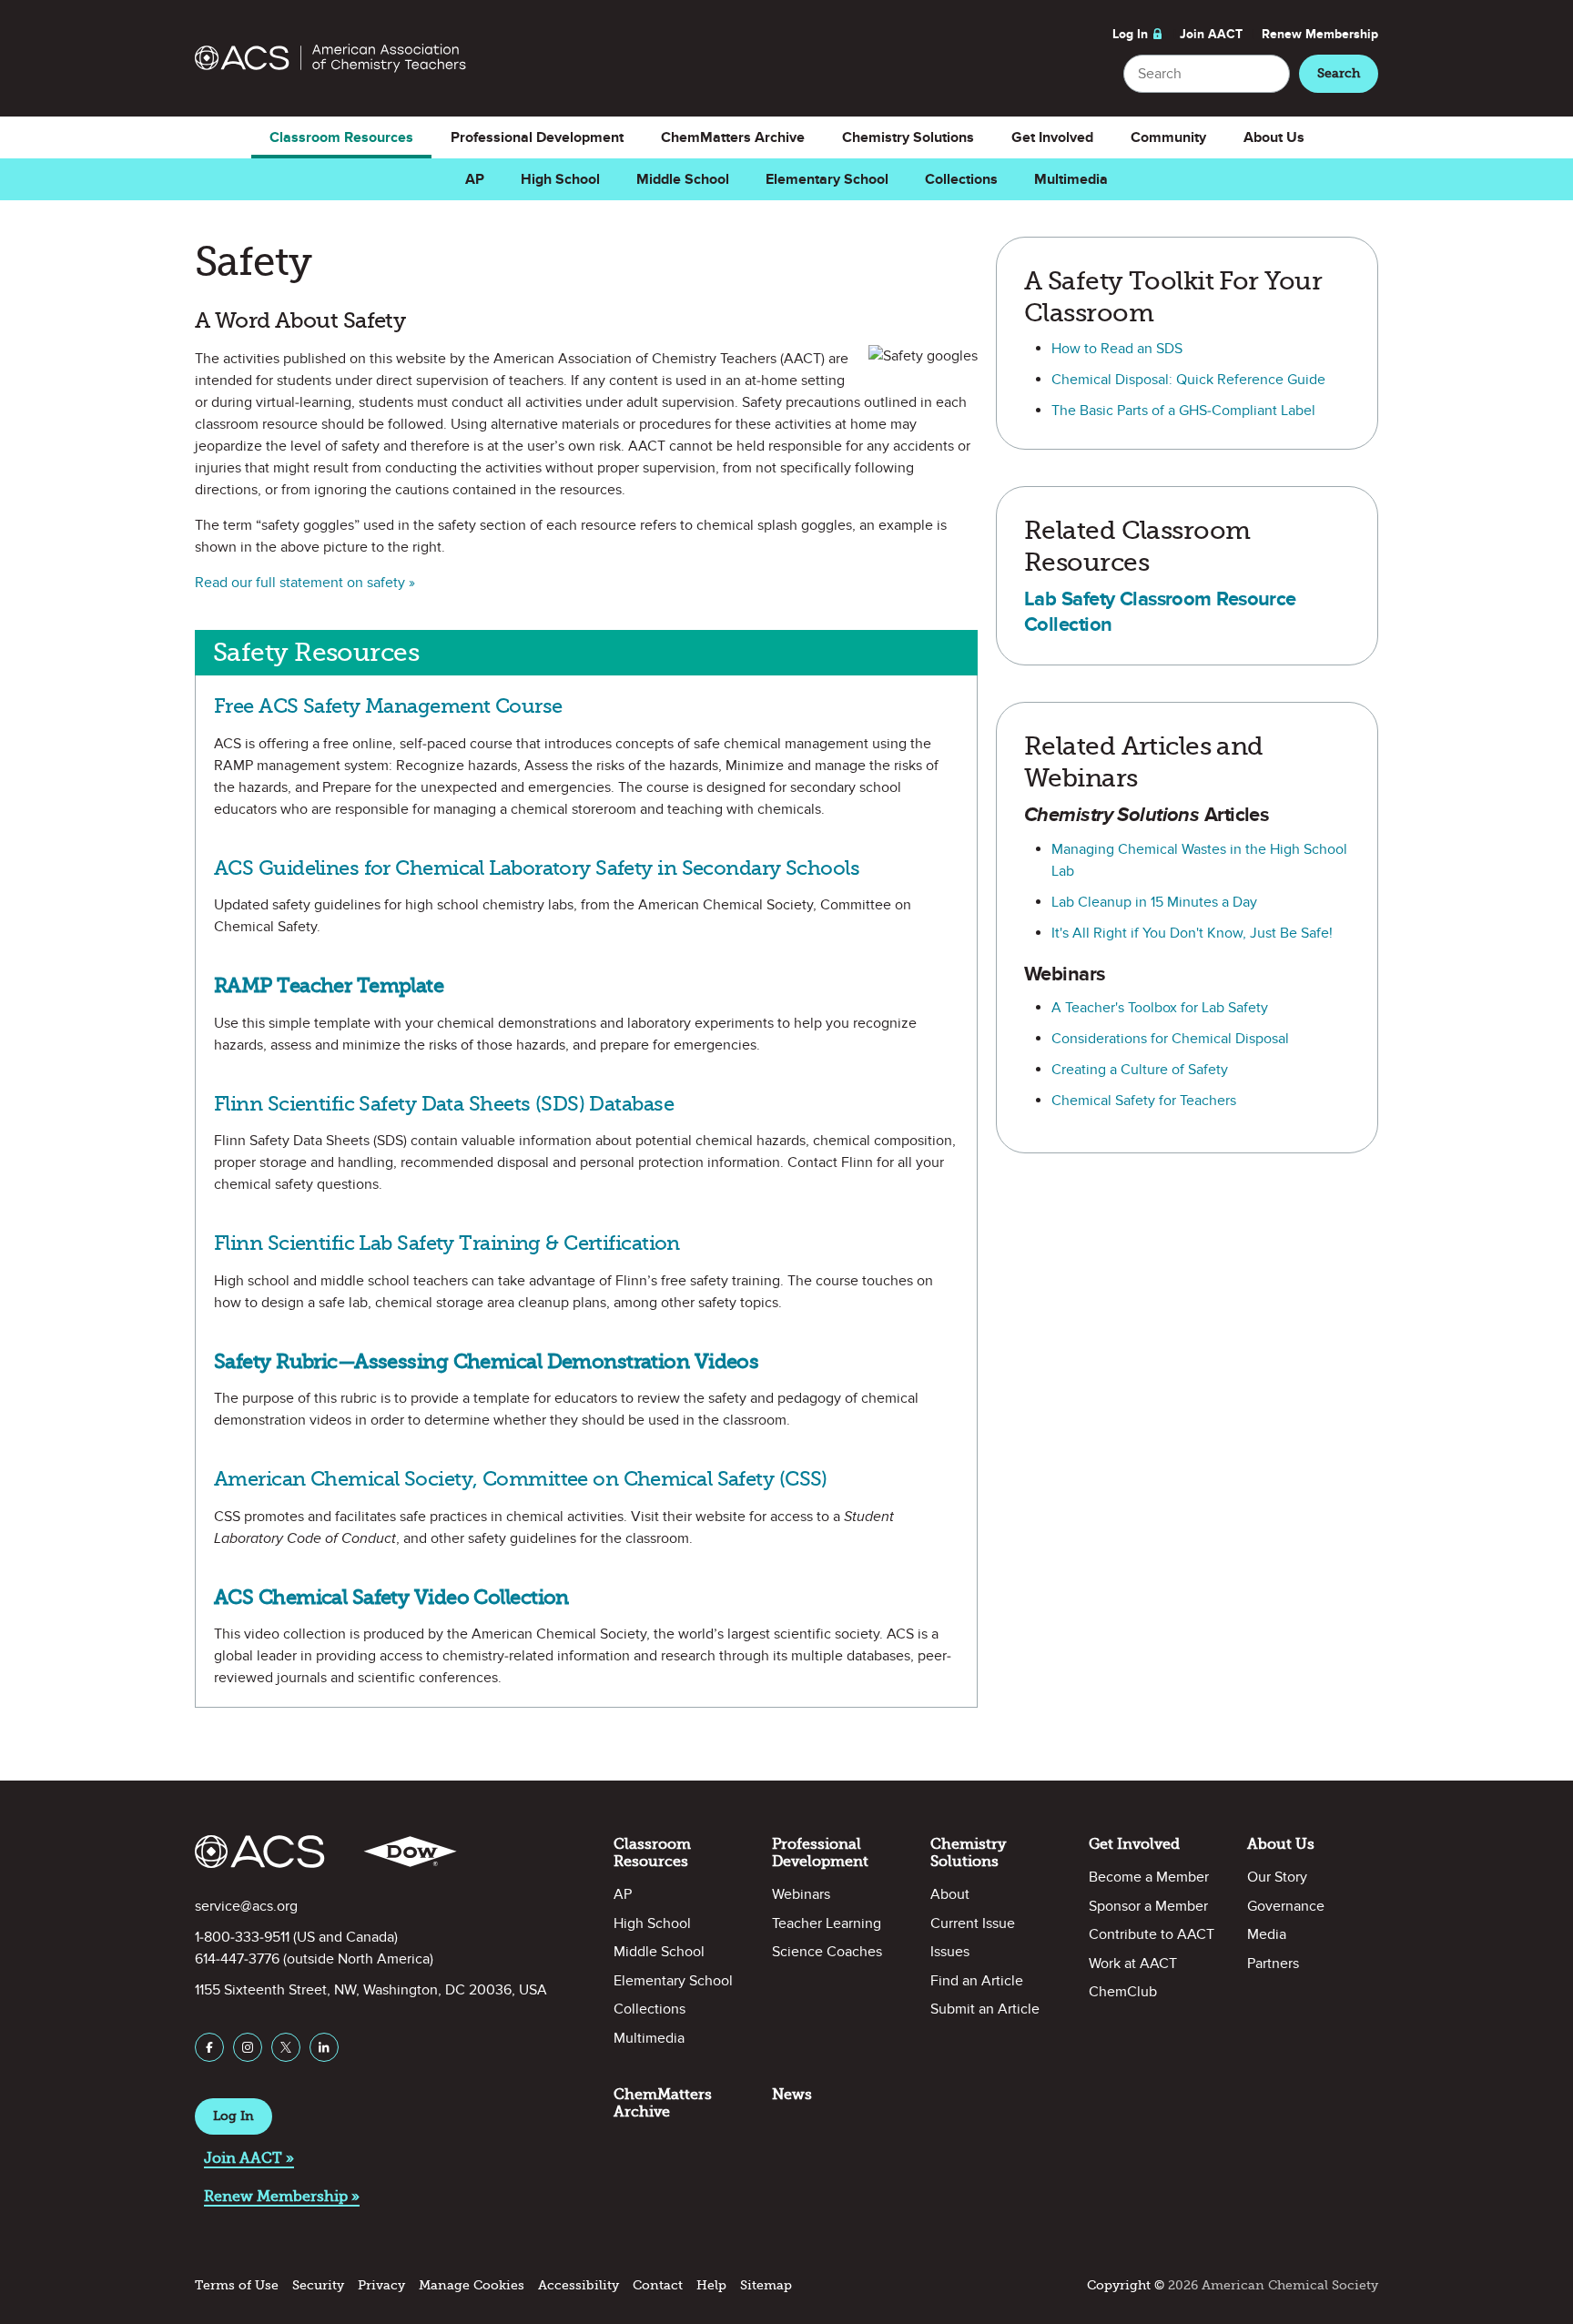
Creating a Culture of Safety (1140, 1070)
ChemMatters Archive (733, 137)
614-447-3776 (237, 1959)
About (950, 1894)
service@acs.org (246, 1906)
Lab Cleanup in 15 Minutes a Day (1154, 902)
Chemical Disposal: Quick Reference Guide (1188, 380)
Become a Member (1149, 1877)
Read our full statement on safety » (305, 583)
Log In (1130, 34)
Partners (1273, 1964)
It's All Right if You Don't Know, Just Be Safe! (1192, 933)
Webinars (801, 1894)
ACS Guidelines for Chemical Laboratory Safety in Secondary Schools (537, 868)
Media (1267, 1934)
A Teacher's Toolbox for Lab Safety (1160, 1008)
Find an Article (977, 1981)
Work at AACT (1133, 1964)
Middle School (683, 179)
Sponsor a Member (1148, 1906)
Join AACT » (249, 2158)
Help (711, 2285)
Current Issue (973, 1923)
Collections (961, 179)
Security (318, 2285)
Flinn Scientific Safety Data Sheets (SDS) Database (444, 1104)
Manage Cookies (472, 2285)
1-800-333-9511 (242, 1937)
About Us (1274, 137)
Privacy (381, 2285)
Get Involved (1052, 137)
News (792, 2094)
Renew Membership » (282, 2196)
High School (560, 179)
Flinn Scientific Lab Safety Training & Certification (447, 1243)
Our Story (1277, 1877)
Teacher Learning (827, 1923)
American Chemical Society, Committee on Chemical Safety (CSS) (521, 1479)
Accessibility (578, 2285)
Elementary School (827, 179)
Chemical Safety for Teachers (1144, 1101)
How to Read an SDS (1117, 349)
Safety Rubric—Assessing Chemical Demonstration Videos (486, 1361)
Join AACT (1211, 34)
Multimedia (1071, 179)
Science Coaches (827, 1952)
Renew (1320, 34)
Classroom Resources (341, 137)
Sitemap (766, 2285)
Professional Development (537, 137)
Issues (950, 1952)
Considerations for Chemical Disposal (1170, 1039)
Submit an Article (985, 2009)
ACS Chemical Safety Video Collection (391, 1597)
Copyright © (1126, 2285)
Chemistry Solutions (908, 137)
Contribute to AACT (1152, 1934)
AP (475, 179)
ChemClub (1123, 1992)
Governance (1286, 1906)
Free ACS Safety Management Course (388, 706)
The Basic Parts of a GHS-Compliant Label (1183, 411)
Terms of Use (237, 2285)
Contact (658, 2285)
